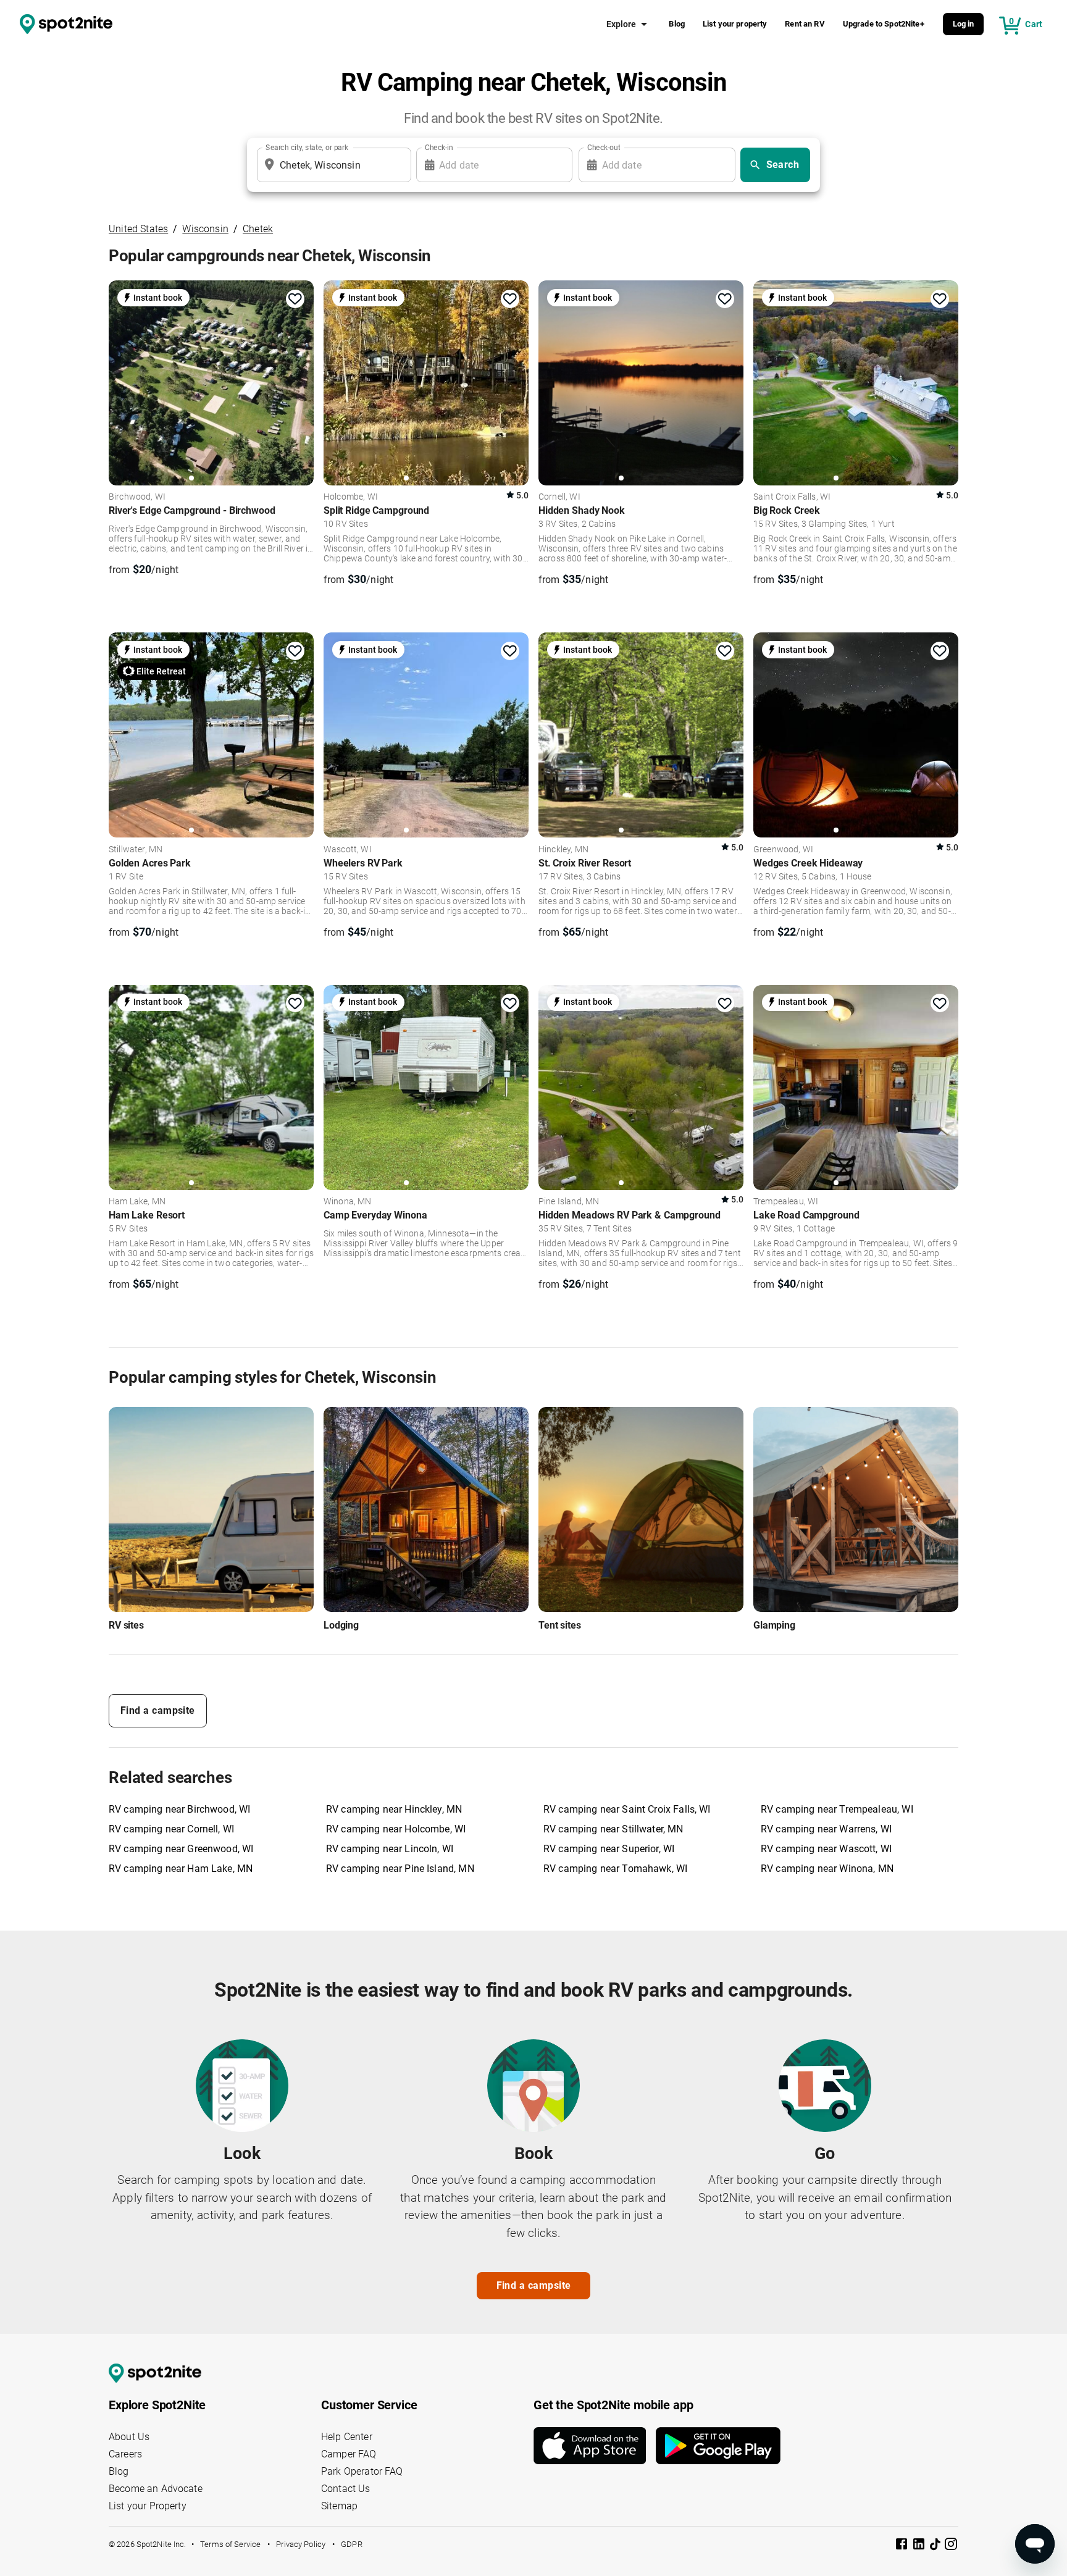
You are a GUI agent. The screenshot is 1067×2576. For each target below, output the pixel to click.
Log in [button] (964, 24)
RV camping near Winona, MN (827, 1869)
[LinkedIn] (920, 2546)
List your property (735, 24)
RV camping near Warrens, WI (826, 1829)
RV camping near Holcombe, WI (396, 1829)
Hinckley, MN (563, 850)
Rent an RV (805, 24)
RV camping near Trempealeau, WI (837, 1809)
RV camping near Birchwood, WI (179, 1809)
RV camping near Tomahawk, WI (615, 1869)
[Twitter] (936, 2545)
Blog (677, 24)
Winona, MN (348, 1202)
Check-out (604, 148)
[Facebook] (903, 2546)
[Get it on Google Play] (718, 2446)
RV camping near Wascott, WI (826, 1849)
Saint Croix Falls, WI (792, 497)
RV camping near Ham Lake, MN (181, 1869)
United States (138, 229)
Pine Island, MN (569, 1202)
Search (783, 165)
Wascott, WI (348, 850)
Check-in (439, 148)
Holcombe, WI (351, 497)
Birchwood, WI (137, 497)
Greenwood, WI (783, 850)
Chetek (258, 229)
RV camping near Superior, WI (609, 1849)
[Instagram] (951, 2546)
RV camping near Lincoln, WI (390, 1849)
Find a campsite (158, 1710)
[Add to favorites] (295, 299)
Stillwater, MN (136, 850)
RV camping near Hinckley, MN (394, 1809)
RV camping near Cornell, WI (171, 1829)
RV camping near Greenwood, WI (181, 1849)
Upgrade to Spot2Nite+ (884, 24)
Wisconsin (205, 229)
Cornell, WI (559, 497)
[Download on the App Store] (595, 2446)
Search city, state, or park (307, 148)
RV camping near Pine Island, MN (400, 1869)
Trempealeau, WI (786, 1202)
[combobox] (332, 165)
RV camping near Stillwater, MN (613, 1829)
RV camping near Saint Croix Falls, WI (627, 1809)
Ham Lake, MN (137, 1202)
